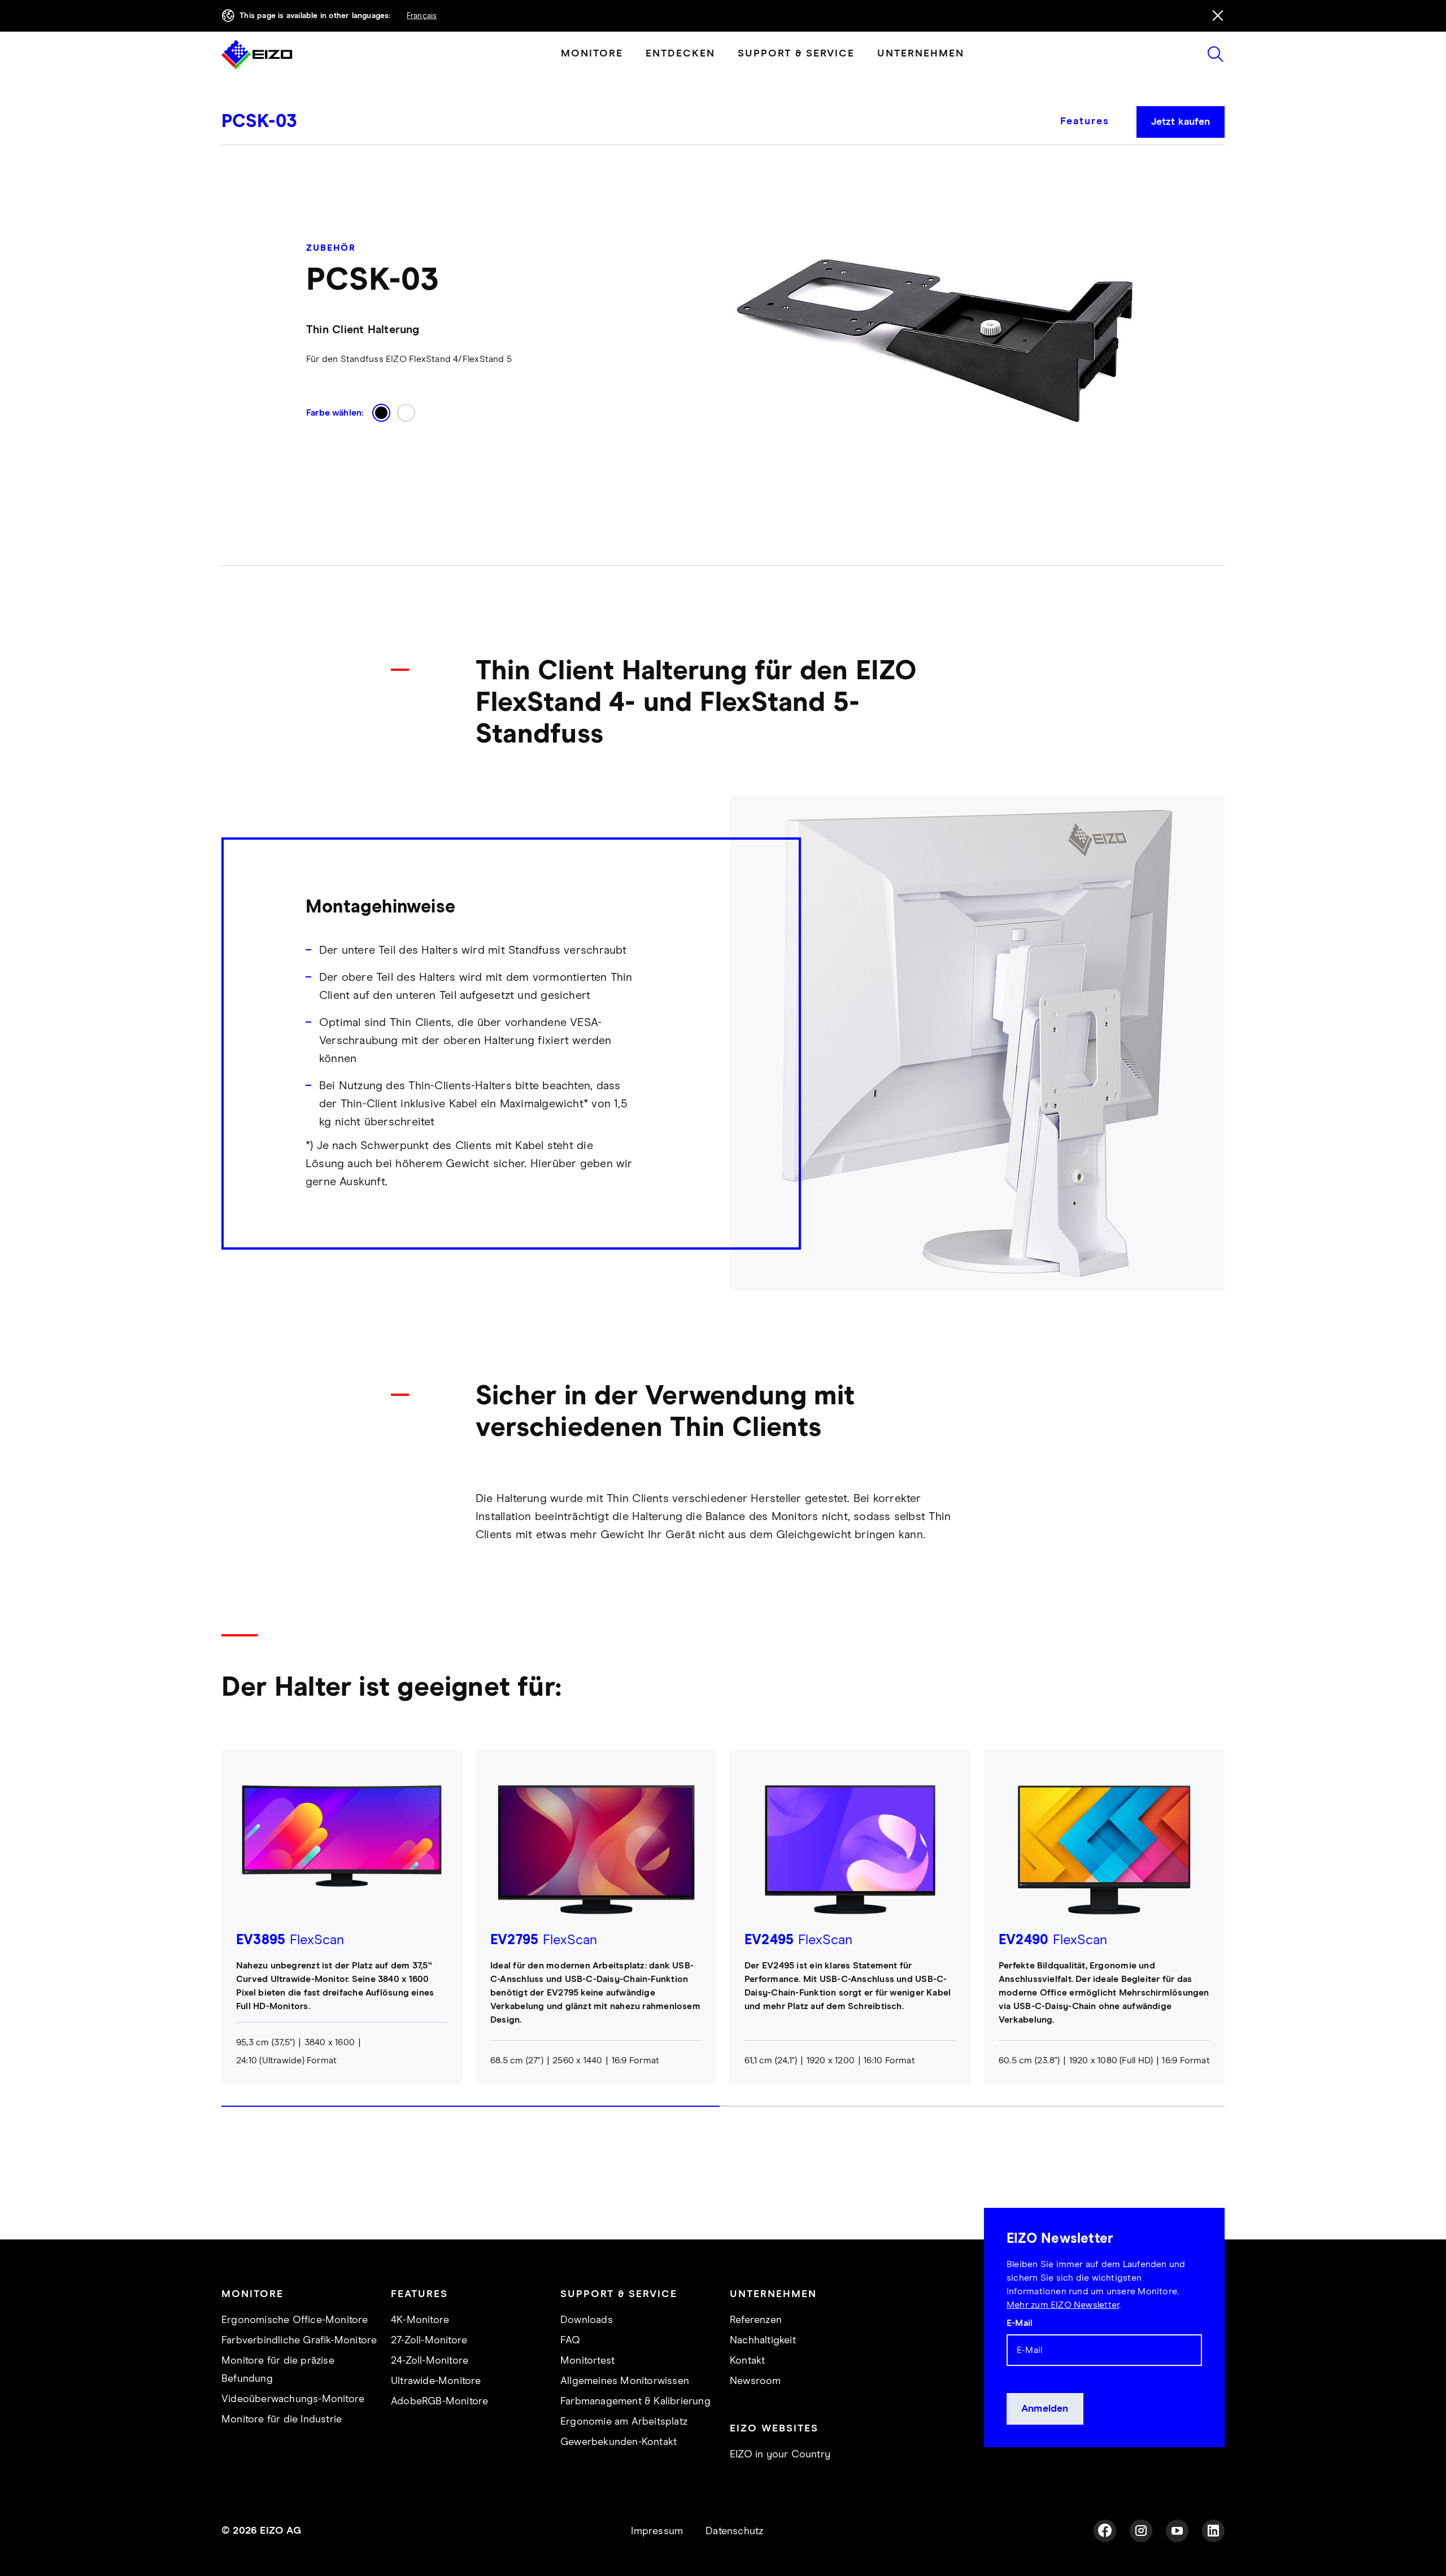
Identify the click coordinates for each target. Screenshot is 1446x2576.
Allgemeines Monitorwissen (625, 2381)
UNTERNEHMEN (921, 54)
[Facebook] (1105, 2531)
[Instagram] (1141, 2531)
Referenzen (756, 2320)
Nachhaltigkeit (763, 2341)
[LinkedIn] (1213, 2531)
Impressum (657, 2531)
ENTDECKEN (680, 54)
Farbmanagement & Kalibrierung (635, 2402)
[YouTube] (1177, 2531)
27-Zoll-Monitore (429, 2341)
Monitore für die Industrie (282, 2420)
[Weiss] (406, 413)
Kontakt (747, 2361)
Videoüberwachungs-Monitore (293, 2399)
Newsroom (755, 2381)
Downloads (587, 2320)
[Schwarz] (381, 413)
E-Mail (1020, 2323)
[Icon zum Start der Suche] (1216, 54)
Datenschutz (734, 2531)
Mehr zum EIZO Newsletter (1063, 2305)
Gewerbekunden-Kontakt (619, 2442)
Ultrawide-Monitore (436, 2381)
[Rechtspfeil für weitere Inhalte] (1221, 1938)
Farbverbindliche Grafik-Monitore (299, 2341)
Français (422, 16)
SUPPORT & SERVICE (796, 54)
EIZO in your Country (780, 2455)
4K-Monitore (420, 2320)
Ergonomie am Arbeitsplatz (624, 2422)
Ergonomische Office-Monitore (295, 2320)
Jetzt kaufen (1181, 122)
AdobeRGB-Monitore (439, 2402)
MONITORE (592, 54)
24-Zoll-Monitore (430, 2361)
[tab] (1092, 130)
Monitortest (587, 2361)
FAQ (570, 2341)
